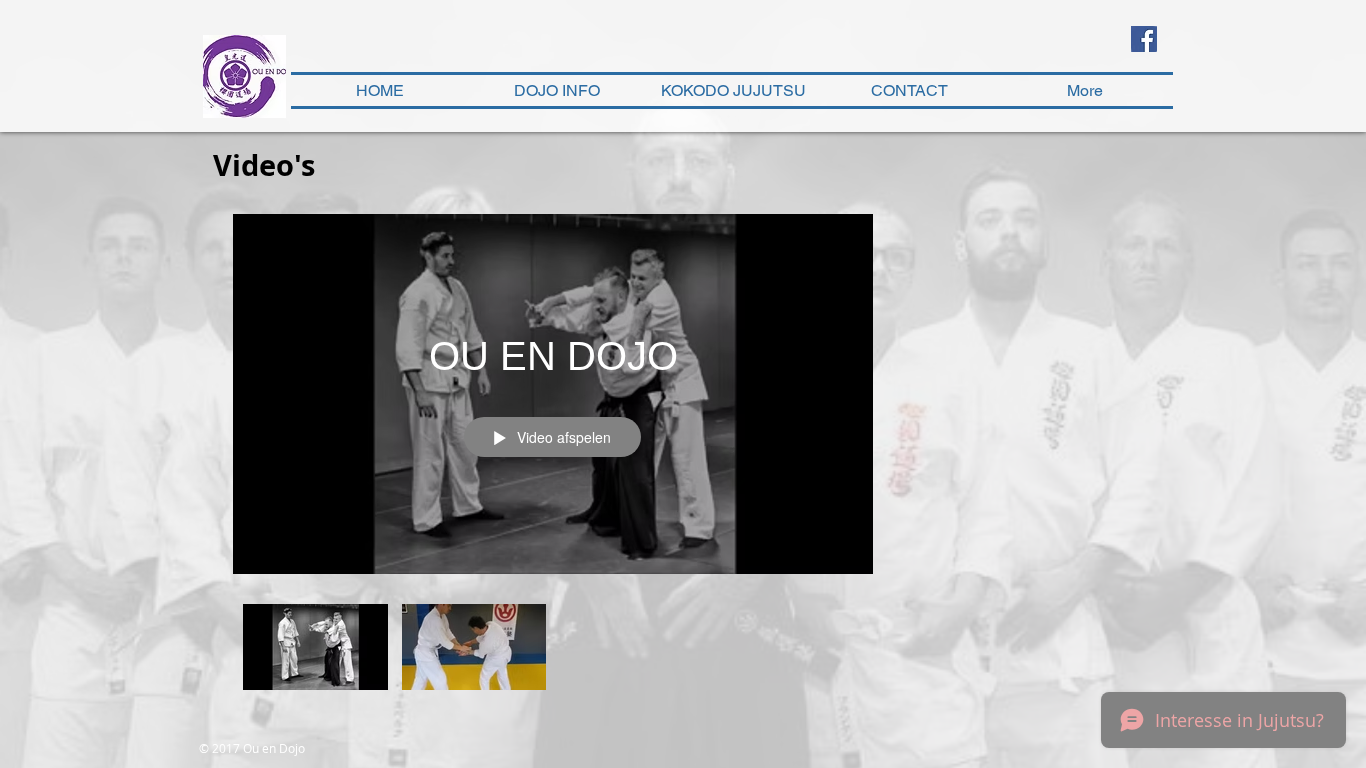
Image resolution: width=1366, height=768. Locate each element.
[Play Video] (315, 646)
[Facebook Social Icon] (1144, 39)
